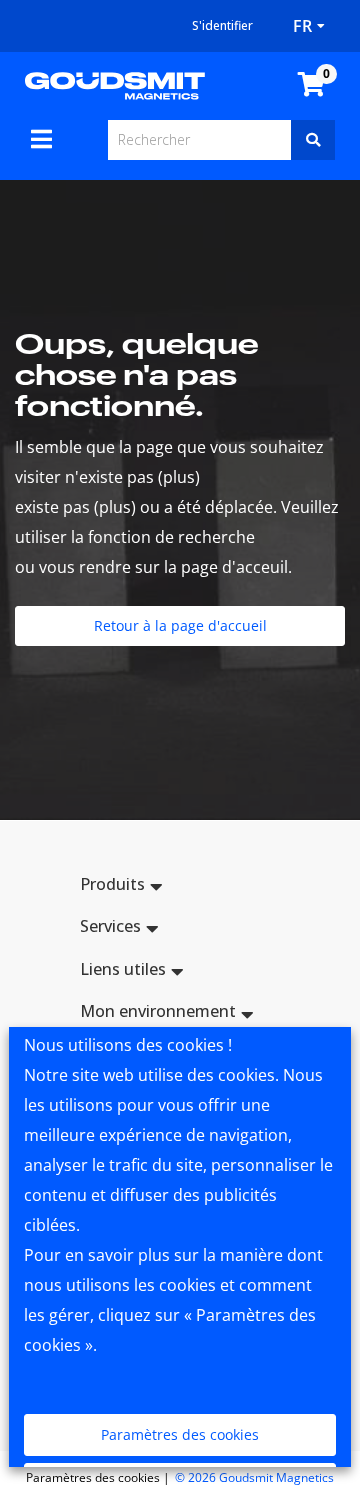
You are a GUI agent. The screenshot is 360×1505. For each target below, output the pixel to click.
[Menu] (41, 139)
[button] (180, 887)
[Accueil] (115, 84)
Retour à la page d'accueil (180, 625)
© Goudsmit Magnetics (254, 1477)
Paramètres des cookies (180, 1434)
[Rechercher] (313, 140)
